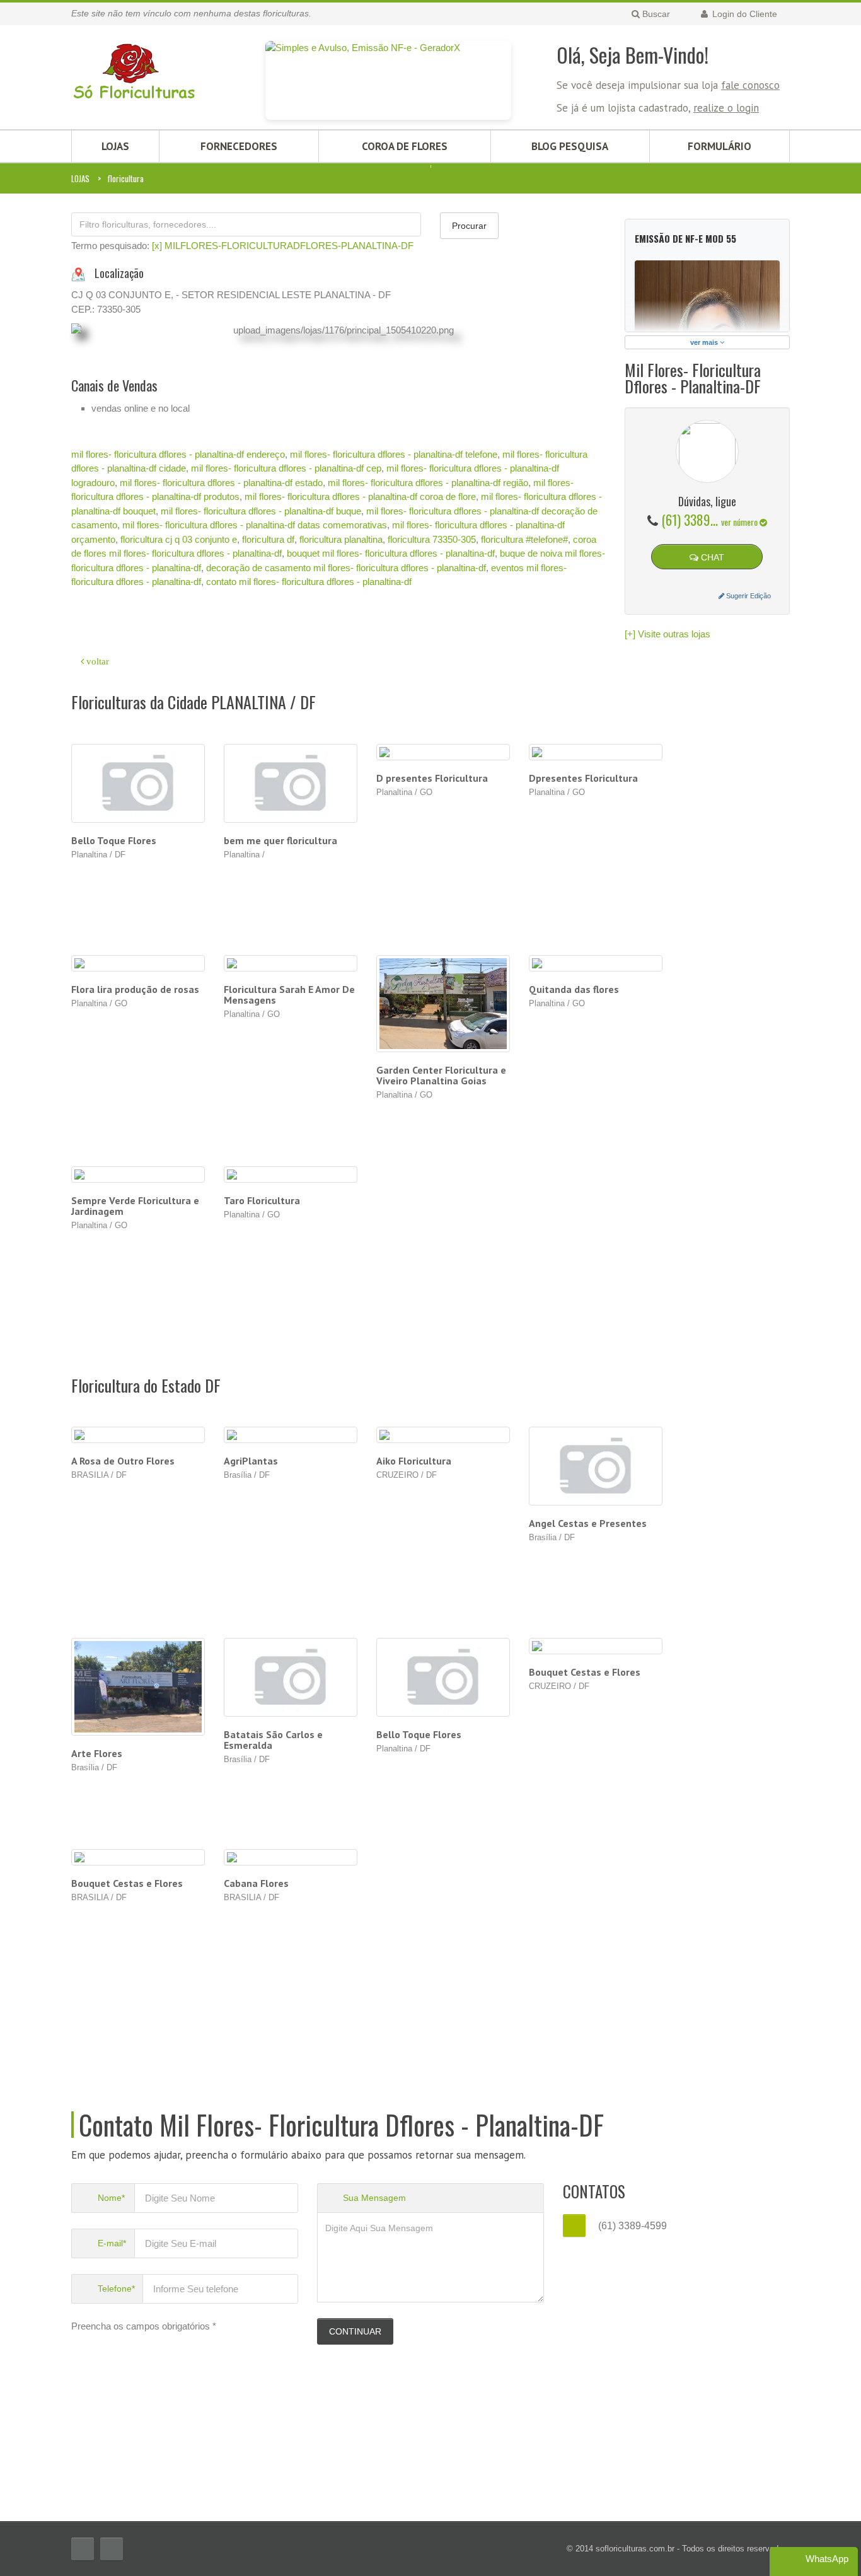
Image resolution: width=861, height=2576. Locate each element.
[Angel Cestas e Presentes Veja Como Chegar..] (596, 1466)
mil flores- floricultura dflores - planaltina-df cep (286, 468)
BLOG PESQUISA (570, 146)
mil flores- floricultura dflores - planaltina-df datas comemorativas (255, 525)
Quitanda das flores (574, 989)
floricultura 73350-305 (432, 539)
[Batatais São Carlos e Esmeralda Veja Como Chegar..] (291, 1677)
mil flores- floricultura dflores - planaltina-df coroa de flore (360, 496)
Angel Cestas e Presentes (588, 1523)
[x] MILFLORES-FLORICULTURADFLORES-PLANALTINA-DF (283, 246)
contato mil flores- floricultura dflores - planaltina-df (309, 582)
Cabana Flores (256, 1883)
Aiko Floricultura (414, 1461)
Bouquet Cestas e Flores (585, 1672)
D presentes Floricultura (432, 778)
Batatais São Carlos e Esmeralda (273, 1740)
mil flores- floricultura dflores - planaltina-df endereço (178, 454)
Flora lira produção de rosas (135, 989)
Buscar (655, 14)
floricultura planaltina (341, 539)
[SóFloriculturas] (134, 65)
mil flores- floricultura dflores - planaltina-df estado (221, 483)
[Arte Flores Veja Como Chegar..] (138, 1687)
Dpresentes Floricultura (583, 778)
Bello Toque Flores (114, 840)
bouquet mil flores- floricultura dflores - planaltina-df (391, 553)
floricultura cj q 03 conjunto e (179, 539)
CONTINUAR (355, 2331)
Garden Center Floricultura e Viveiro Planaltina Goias (441, 1075)
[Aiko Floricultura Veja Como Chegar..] (443, 1435)
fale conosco (750, 85)
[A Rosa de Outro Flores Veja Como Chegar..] (138, 1435)
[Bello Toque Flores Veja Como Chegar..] (443, 1677)
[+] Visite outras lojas (667, 634)
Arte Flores (97, 1753)
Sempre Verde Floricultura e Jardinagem (135, 1206)
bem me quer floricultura (280, 840)
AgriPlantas (251, 1461)
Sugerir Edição (748, 596)
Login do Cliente (743, 14)
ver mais (705, 342)
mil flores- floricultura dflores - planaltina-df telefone (394, 454)
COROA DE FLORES (405, 146)
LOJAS (115, 146)
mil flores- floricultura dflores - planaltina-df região (428, 483)
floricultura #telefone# (524, 539)
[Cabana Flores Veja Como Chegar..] (291, 1858)
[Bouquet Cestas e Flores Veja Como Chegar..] (596, 1646)
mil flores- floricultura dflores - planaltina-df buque (261, 511)
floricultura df (268, 539)
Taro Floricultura (262, 1200)
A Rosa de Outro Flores (123, 1461)
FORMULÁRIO (719, 146)
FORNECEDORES (239, 146)
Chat (711, 557)
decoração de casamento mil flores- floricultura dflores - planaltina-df (346, 568)
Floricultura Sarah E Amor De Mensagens (289, 995)
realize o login (726, 108)
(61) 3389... (710, 519)
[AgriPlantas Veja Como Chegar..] (291, 1435)
